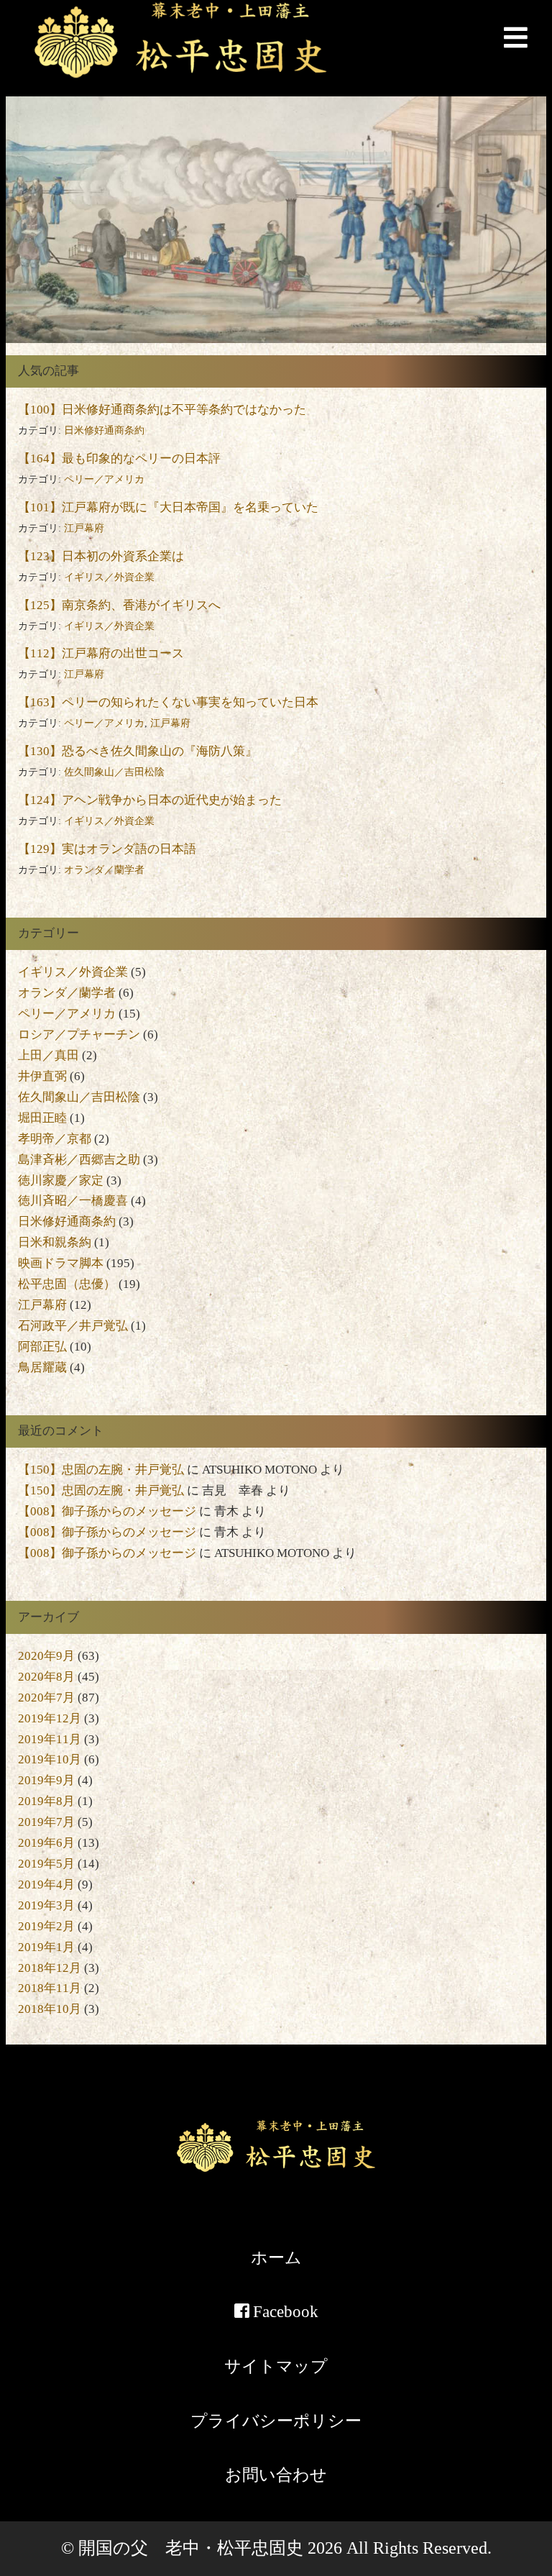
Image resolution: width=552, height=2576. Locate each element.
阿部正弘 (42, 1347)
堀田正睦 (42, 1118)
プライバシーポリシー (276, 2421)
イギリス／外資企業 (109, 577)
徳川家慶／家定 (61, 1180)
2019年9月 (46, 1780)
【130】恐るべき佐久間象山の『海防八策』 (138, 751)
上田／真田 (49, 1055)
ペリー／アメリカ (104, 479)
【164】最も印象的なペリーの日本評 (119, 458)
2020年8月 (46, 1677)
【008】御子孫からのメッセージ (107, 1511)
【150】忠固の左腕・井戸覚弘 (101, 1470)
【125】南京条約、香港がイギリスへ (119, 605)
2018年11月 (50, 1988)
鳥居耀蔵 (42, 1367)
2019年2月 (46, 1926)
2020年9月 (46, 1656)
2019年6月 (46, 1843)
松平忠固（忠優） (67, 1284)
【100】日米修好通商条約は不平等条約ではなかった (162, 410)
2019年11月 (50, 1739)
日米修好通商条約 (104, 430)
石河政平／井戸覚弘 (73, 1326)
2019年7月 (46, 1822)
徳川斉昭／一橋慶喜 (73, 1201)
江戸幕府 (84, 528)
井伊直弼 (42, 1076)
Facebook (284, 2311)
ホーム (276, 2257)
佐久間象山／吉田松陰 (114, 772)
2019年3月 (46, 1905)
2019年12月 (50, 1718)
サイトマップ (276, 2366)
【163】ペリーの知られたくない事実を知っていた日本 (168, 702)
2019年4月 (46, 1885)
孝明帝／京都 (55, 1139)
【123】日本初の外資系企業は (101, 556)
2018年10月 (50, 2009)
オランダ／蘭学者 (104, 870)
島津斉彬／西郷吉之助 (79, 1160)
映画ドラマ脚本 (61, 1263)
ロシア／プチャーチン (79, 1034)
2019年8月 (46, 1801)
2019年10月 (50, 1759)
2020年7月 (46, 1698)
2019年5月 (46, 1864)
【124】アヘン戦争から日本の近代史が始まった (150, 800)
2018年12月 (50, 1968)
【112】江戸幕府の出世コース (101, 653)
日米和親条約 (55, 1242)
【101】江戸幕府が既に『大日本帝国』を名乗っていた (168, 507)
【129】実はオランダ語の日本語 (107, 849)
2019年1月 (46, 1947)
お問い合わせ (276, 2475)
